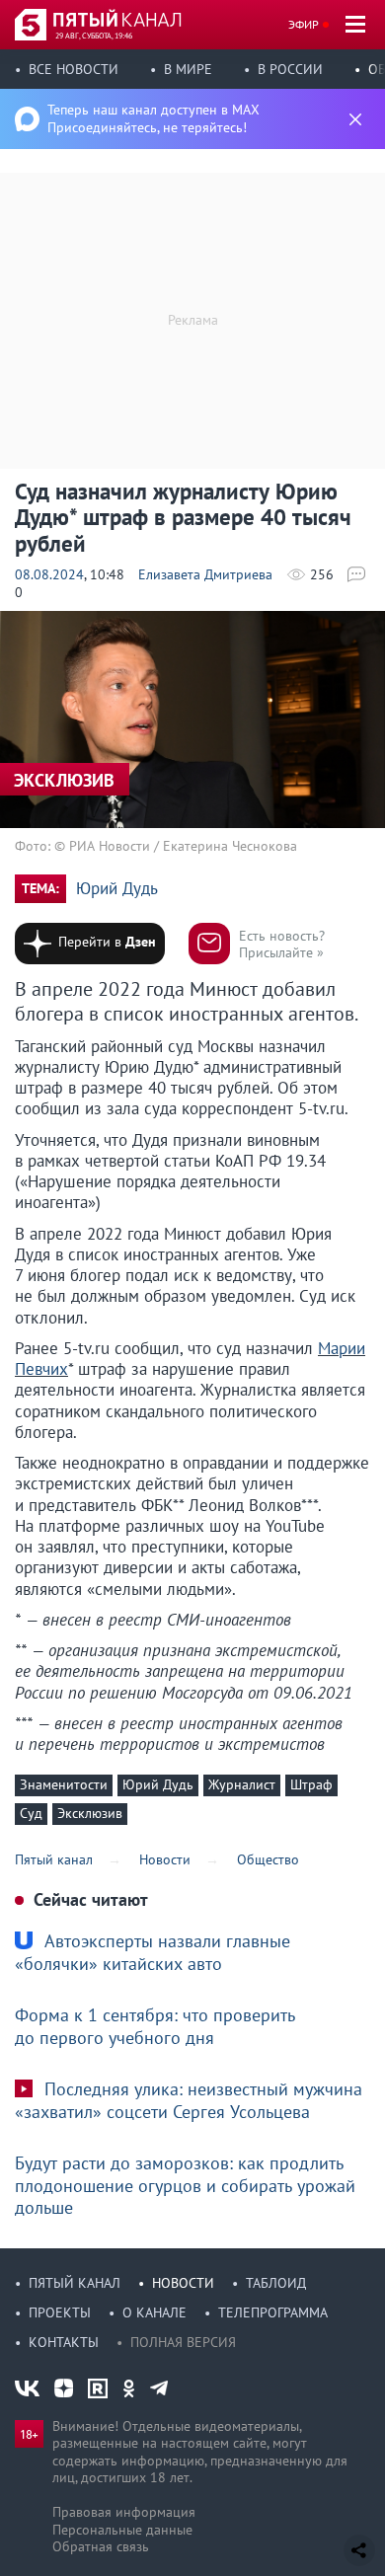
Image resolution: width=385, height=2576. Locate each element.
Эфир (304, 24)
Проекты (60, 2312)
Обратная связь (101, 2546)
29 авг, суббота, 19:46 (94, 36)
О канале (154, 2312)
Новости (183, 2283)
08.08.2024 (49, 574)
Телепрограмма (273, 2312)
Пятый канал (75, 2283)
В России (290, 69)
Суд (31, 1813)
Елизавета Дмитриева (205, 574)
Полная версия (183, 2342)
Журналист (242, 1784)
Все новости (74, 69)
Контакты (64, 2342)
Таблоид (276, 2283)
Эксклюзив (90, 1813)
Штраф (311, 1784)
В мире (188, 69)
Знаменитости (64, 1784)
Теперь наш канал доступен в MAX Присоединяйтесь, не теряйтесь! (154, 118)
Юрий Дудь (117, 889)
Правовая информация (124, 2512)
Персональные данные (122, 2530)
